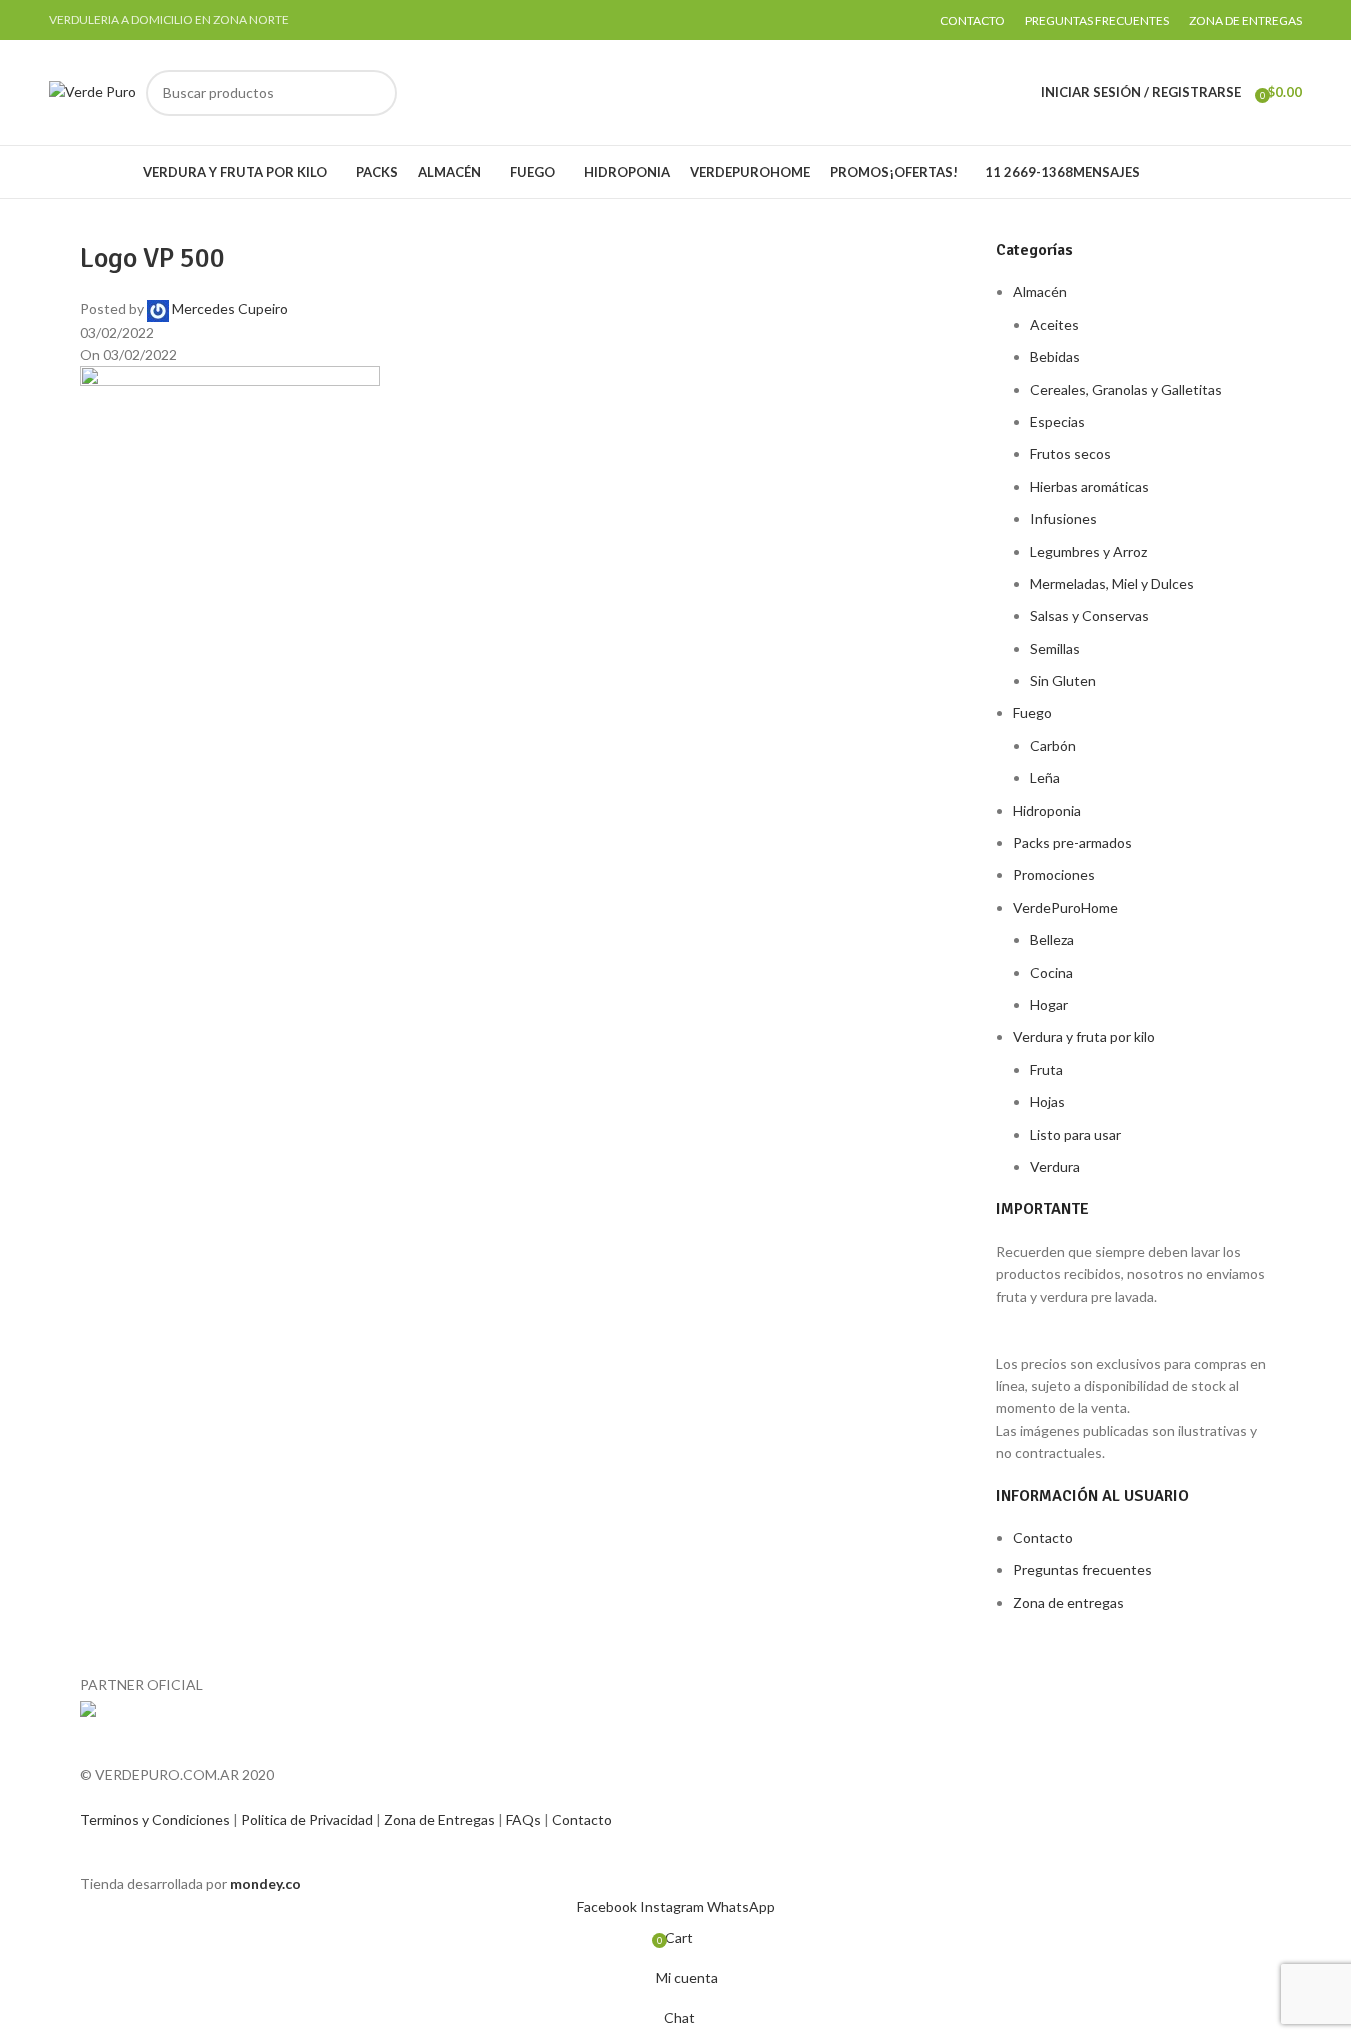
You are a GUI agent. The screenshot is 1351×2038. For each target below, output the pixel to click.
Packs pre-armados (1072, 842)
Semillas (1055, 648)
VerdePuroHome (1065, 907)
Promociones (1054, 874)
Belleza (1052, 939)
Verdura (1055, 1166)
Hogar (1049, 1004)
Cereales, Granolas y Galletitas (1126, 389)
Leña (1045, 777)
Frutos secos (1070, 453)
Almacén (1040, 291)
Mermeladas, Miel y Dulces (1112, 583)
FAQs (525, 1819)
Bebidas (1055, 356)
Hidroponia (1047, 810)
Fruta (1046, 1069)
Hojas (1047, 1101)
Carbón (1053, 745)
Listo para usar (1075, 1134)
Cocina (1051, 972)
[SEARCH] (374, 93)
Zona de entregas (1068, 1602)
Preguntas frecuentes (1082, 1569)
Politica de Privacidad (308, 1819)
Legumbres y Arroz (1088, 551)
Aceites (1054, 324)
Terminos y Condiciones (156, 1819)
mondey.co (265, 1883)
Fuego (1032, 712)
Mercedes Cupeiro (230, 308)
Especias (1057, 421)
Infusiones (1063, 518)
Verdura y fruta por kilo (1084, 1036)
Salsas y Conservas (1089, 615)
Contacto (1043, 1537)
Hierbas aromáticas (1089, 486)
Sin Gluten (1063, 680)
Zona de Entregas (441, 1819)
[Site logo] (92, 90)
